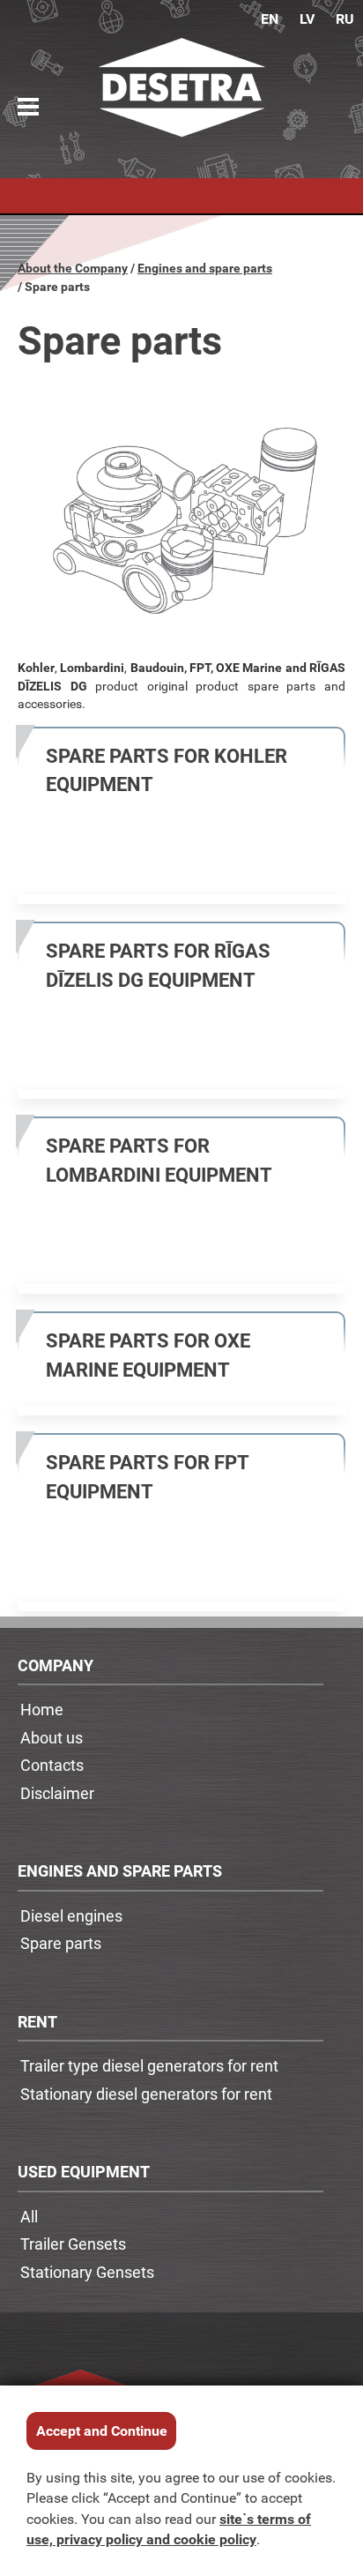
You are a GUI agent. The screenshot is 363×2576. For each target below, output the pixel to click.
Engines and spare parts (205, 268)
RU (345, 19)
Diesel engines (71, 1915)
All (29, 2216)
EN (270, 19)
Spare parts (61, 1943)
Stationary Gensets (87, 2272)
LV (307, 19)
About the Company (73, 268)
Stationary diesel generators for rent (146, 2094)
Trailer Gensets (73, 2244)
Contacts (52, 1765)
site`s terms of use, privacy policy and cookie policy (169, 2529)
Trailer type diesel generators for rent (149, 2065)
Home (42, 1709)
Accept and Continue (102, 2430)
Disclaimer (57, 1793)
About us (52, 1737)
